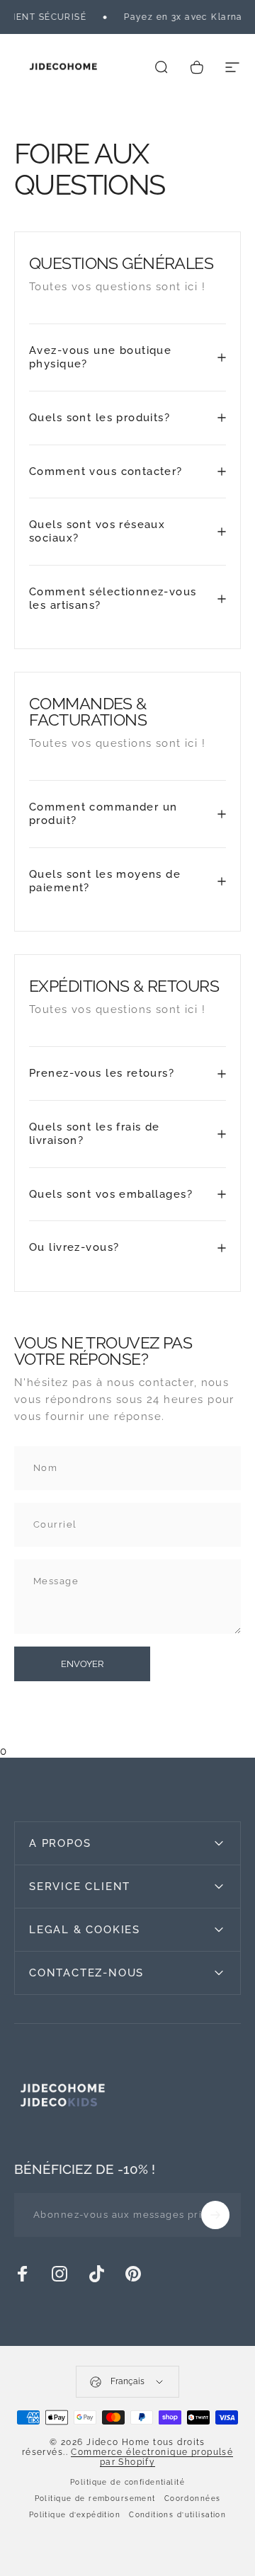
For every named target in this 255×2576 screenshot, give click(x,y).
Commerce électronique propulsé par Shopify (152, 2457)
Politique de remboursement (95, 2498)
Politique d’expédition (75, 2515)
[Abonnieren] (215, 2215)
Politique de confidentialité (127, 2482)
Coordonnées (193, 2498)
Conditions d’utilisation (177, 2515)
